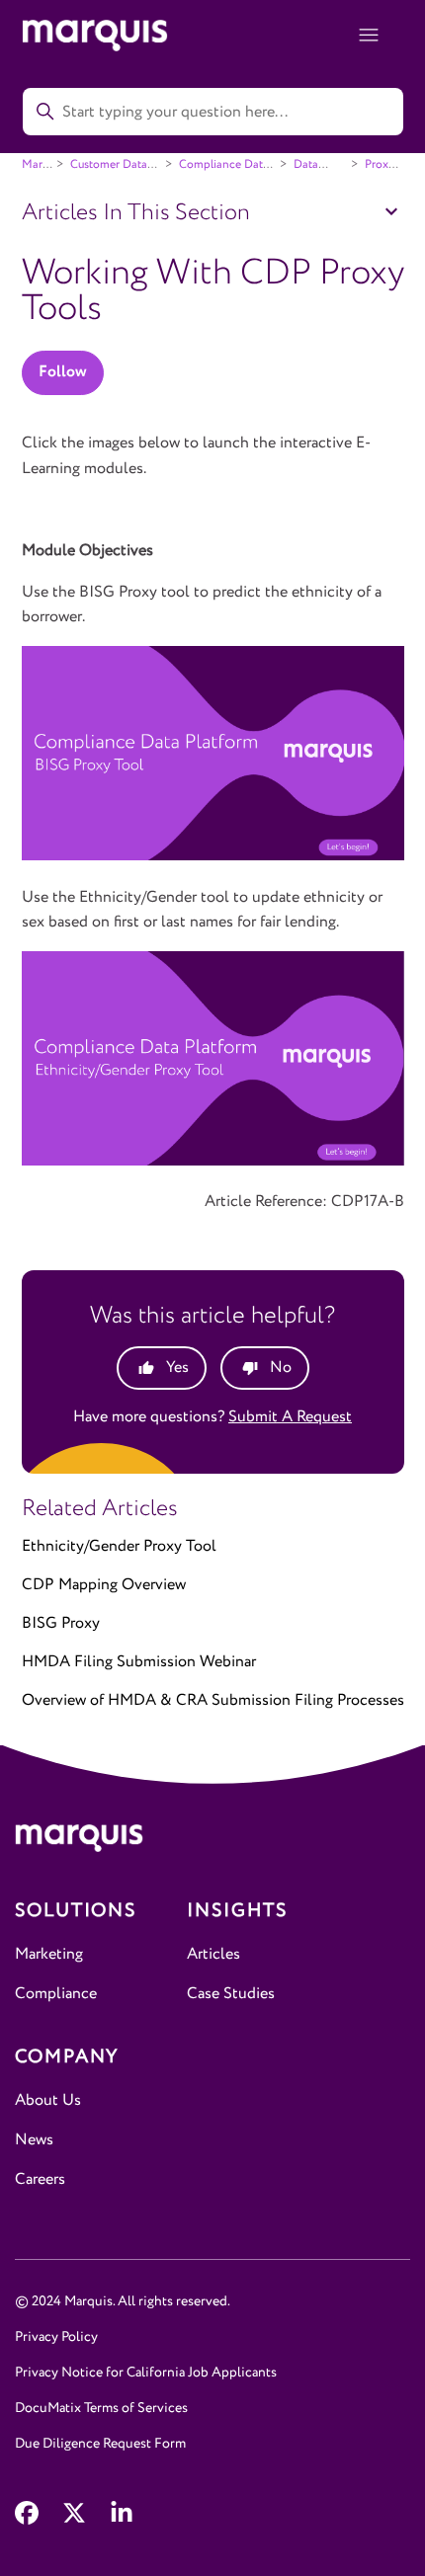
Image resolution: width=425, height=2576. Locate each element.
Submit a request (290, 1417)
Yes (177, 1368)
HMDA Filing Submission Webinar (139, 1662)
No (281, 1368)
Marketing (49, 1954)
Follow (63, 372)
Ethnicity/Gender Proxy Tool (119, 1546)
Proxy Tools (371, 171)
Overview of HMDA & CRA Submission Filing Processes (213, 1700)
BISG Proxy (61, 1623)
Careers (40, 2179)
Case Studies (231, 1994)
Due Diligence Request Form (100, 2444)
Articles (213, 1954)
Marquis (42, 164)
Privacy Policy (56, 2337)
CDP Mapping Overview (104, 1585)
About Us (48, 2100)
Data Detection (301, 171)
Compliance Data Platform (215, 171)
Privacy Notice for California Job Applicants (146, 2373)
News (34, 2140)
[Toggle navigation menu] (369, 36)
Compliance (56, 1994)
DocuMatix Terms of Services (101, 2408)
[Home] (212, 1842)
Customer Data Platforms (100, 171)
